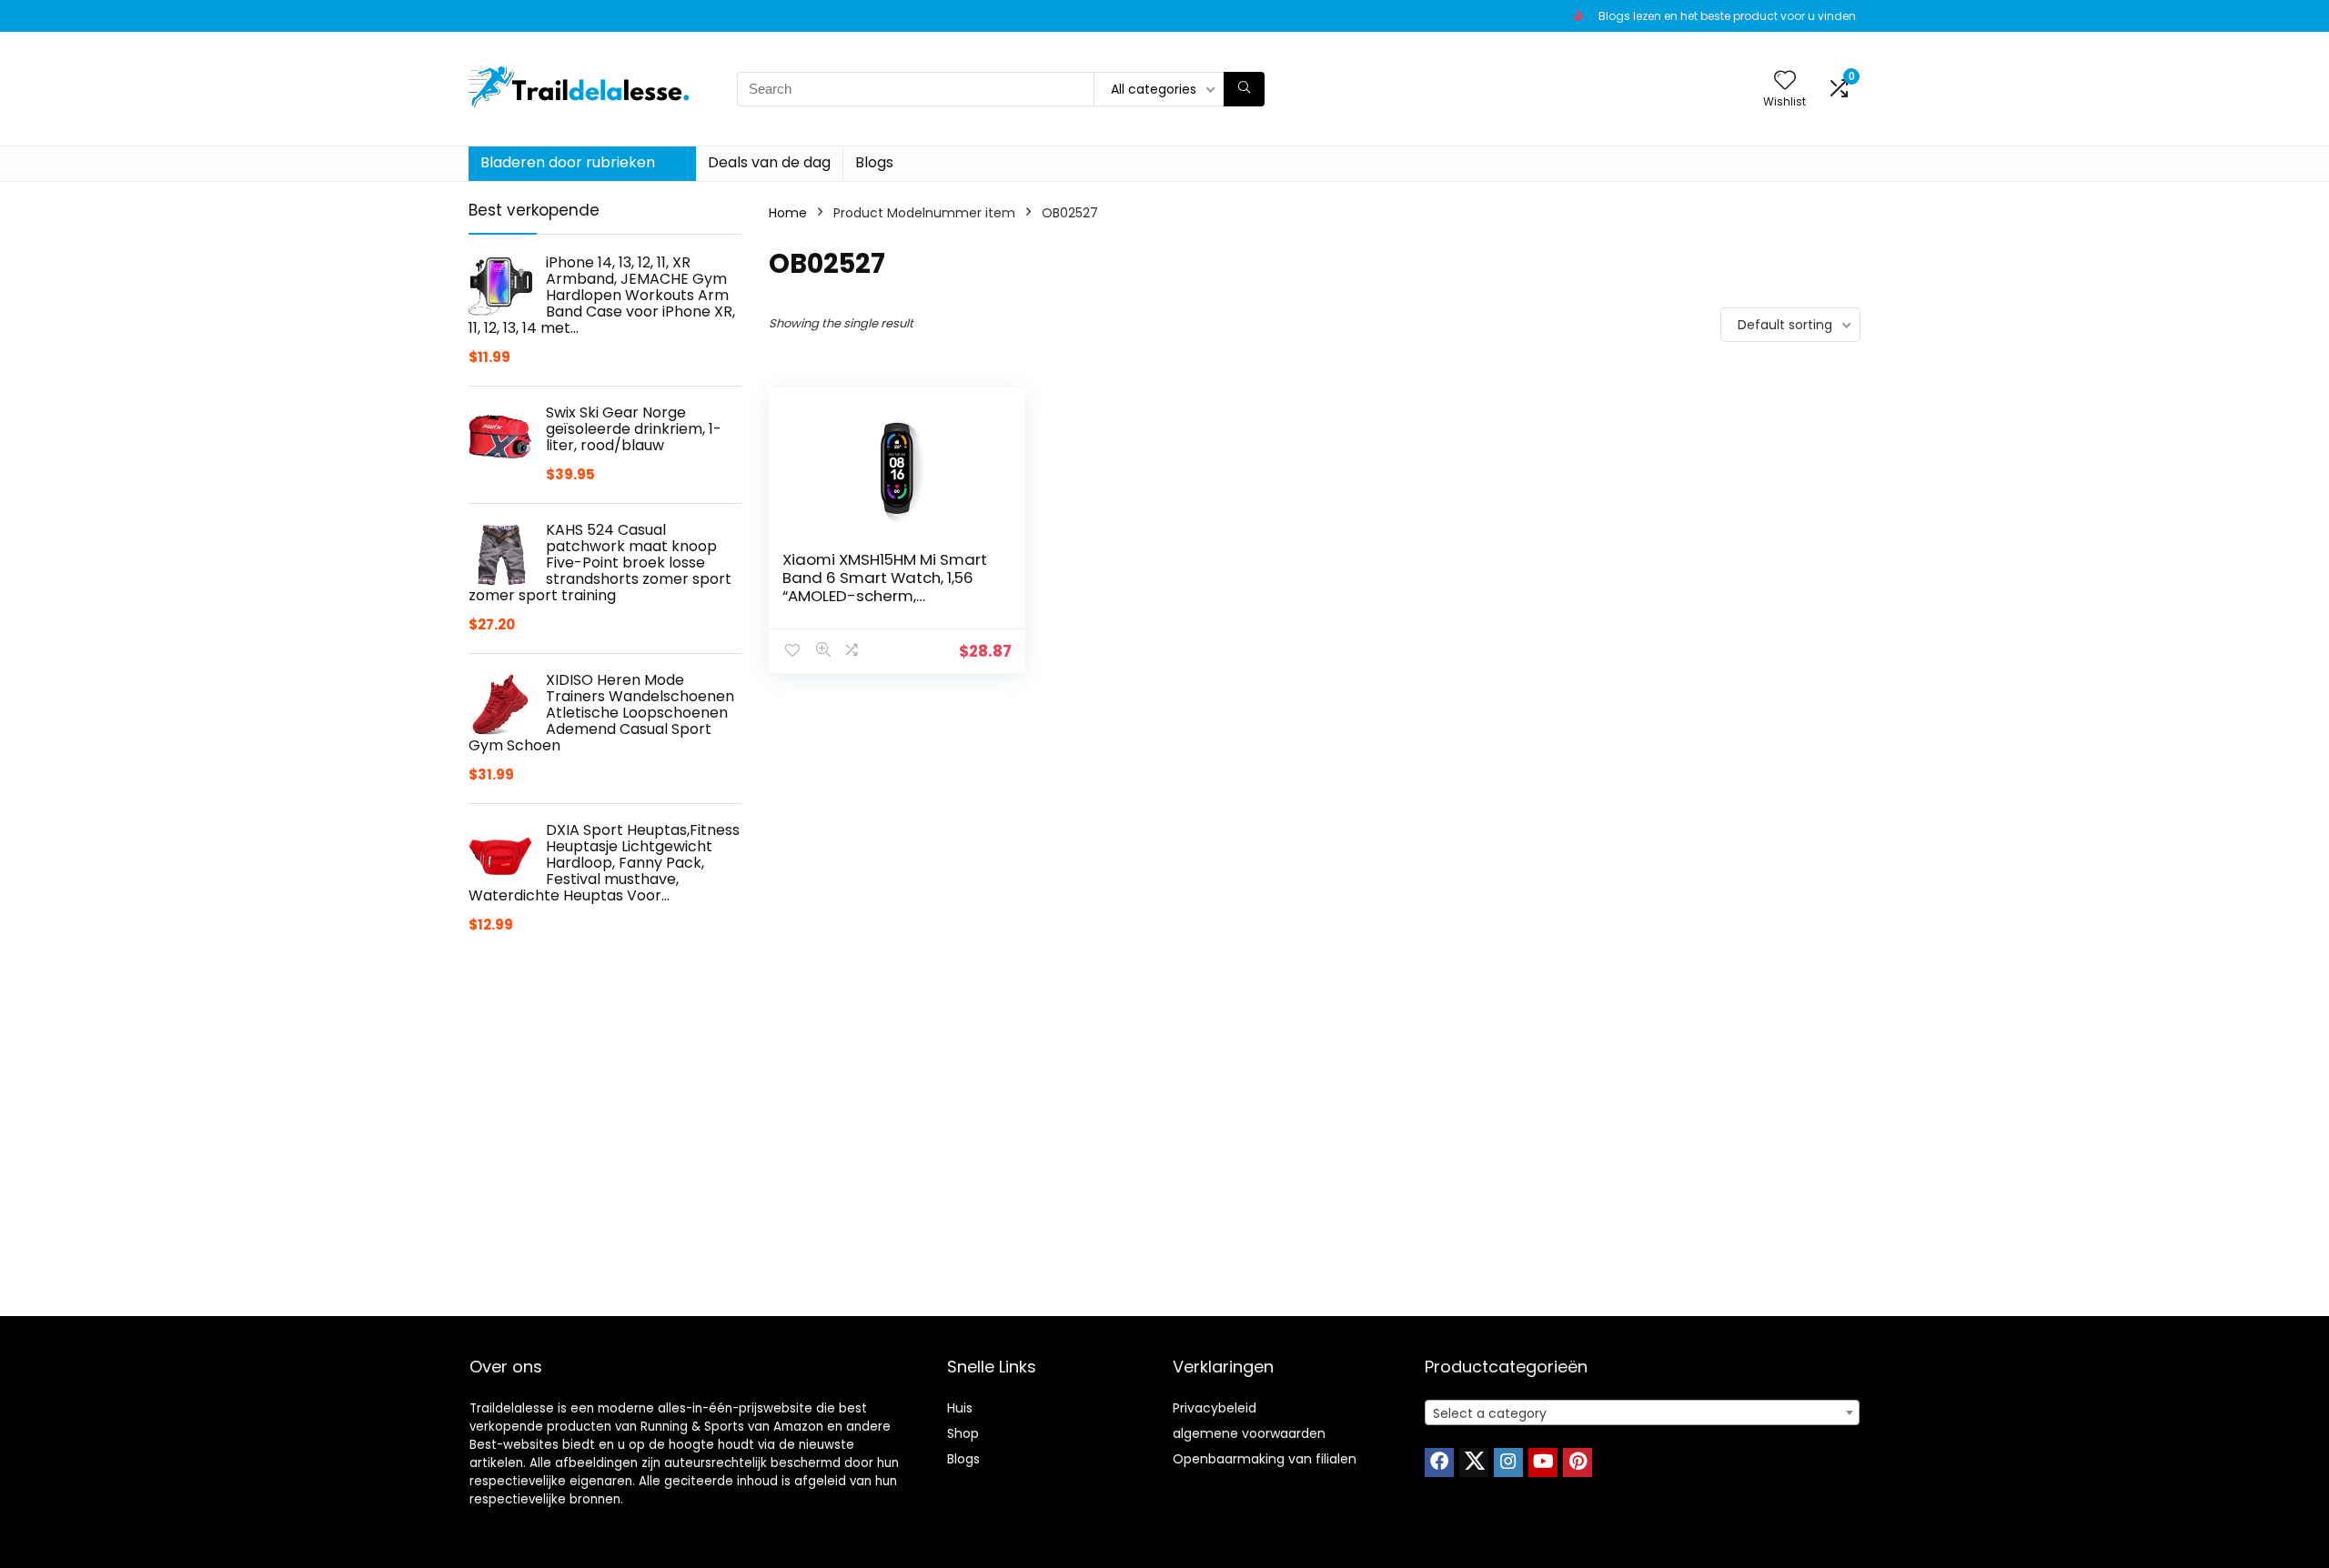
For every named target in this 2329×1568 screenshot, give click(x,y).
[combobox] (1642, 1412)
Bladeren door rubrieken (568, 162)
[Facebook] (1439, 1462)
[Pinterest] (1578, 1462)
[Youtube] (1543, 1462)
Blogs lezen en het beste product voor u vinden (1727, 16)
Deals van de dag (769, 162)
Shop (963, 1433)
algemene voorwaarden (1249, 1433)
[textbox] (1642, 1413)
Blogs (874, 162)
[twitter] (1474, 1462)
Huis (960, 1408)
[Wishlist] (1785, 81)
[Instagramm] (1508, 1462)
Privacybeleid (1215, 1408)
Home (788, 213)
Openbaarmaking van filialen (1265, 1459)
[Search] (1244, 89)
